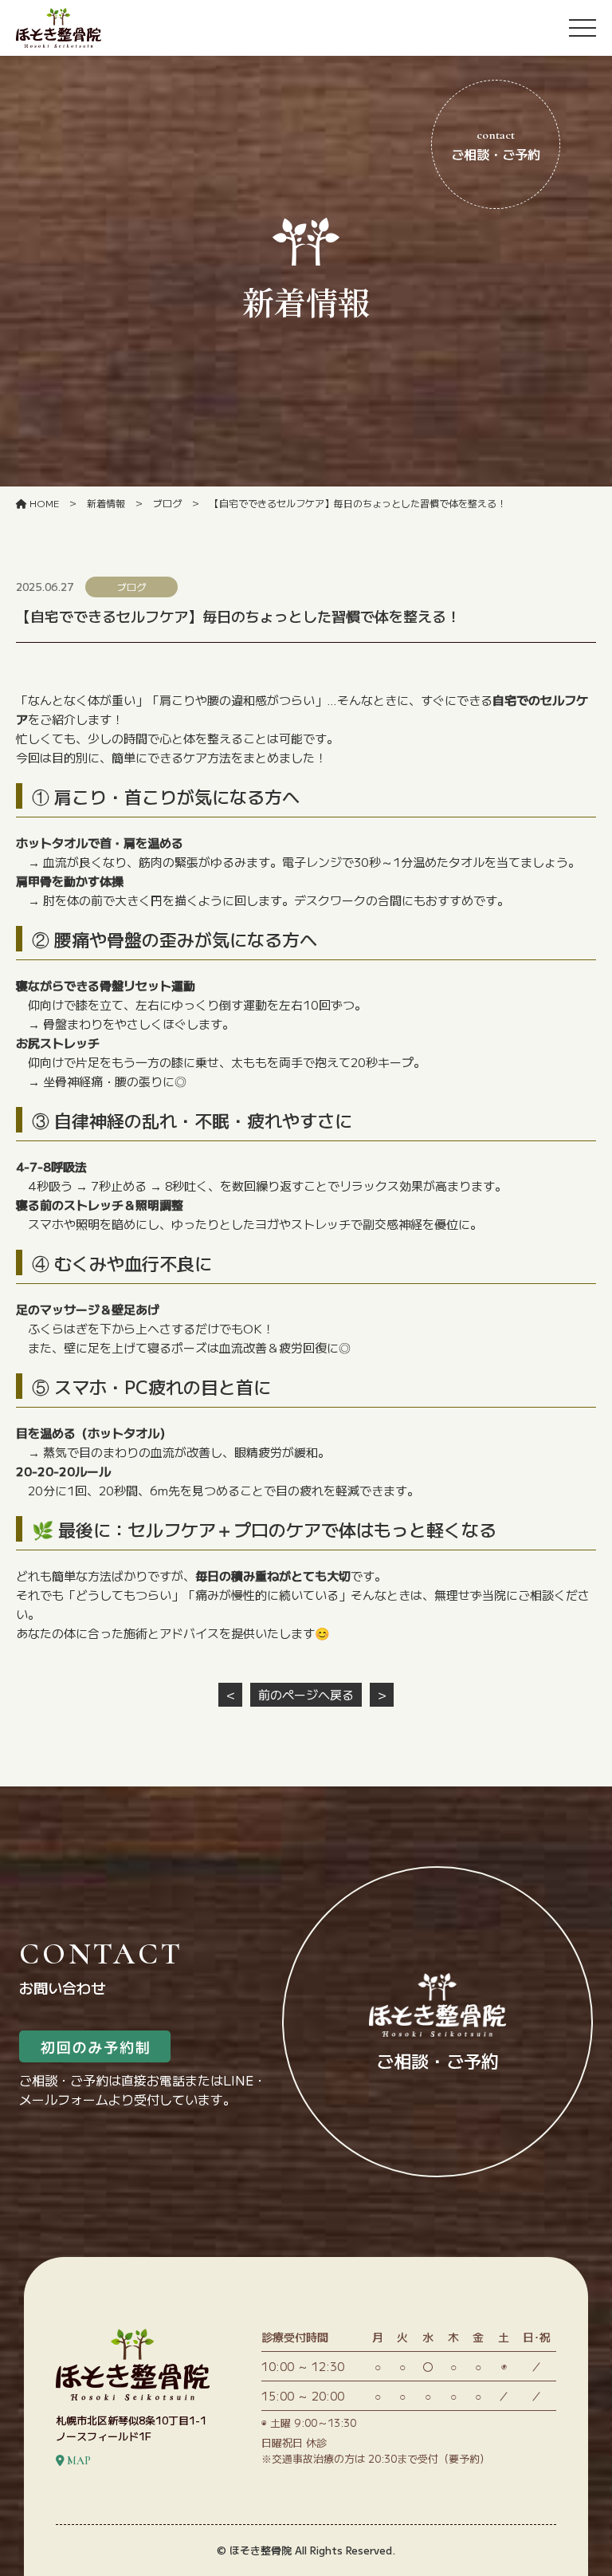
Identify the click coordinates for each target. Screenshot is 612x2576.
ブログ (167, 503)
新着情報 (106, 503)
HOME (43, 503)
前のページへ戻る (306, 1694)
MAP (78, 2461)
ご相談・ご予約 (496, 145)
